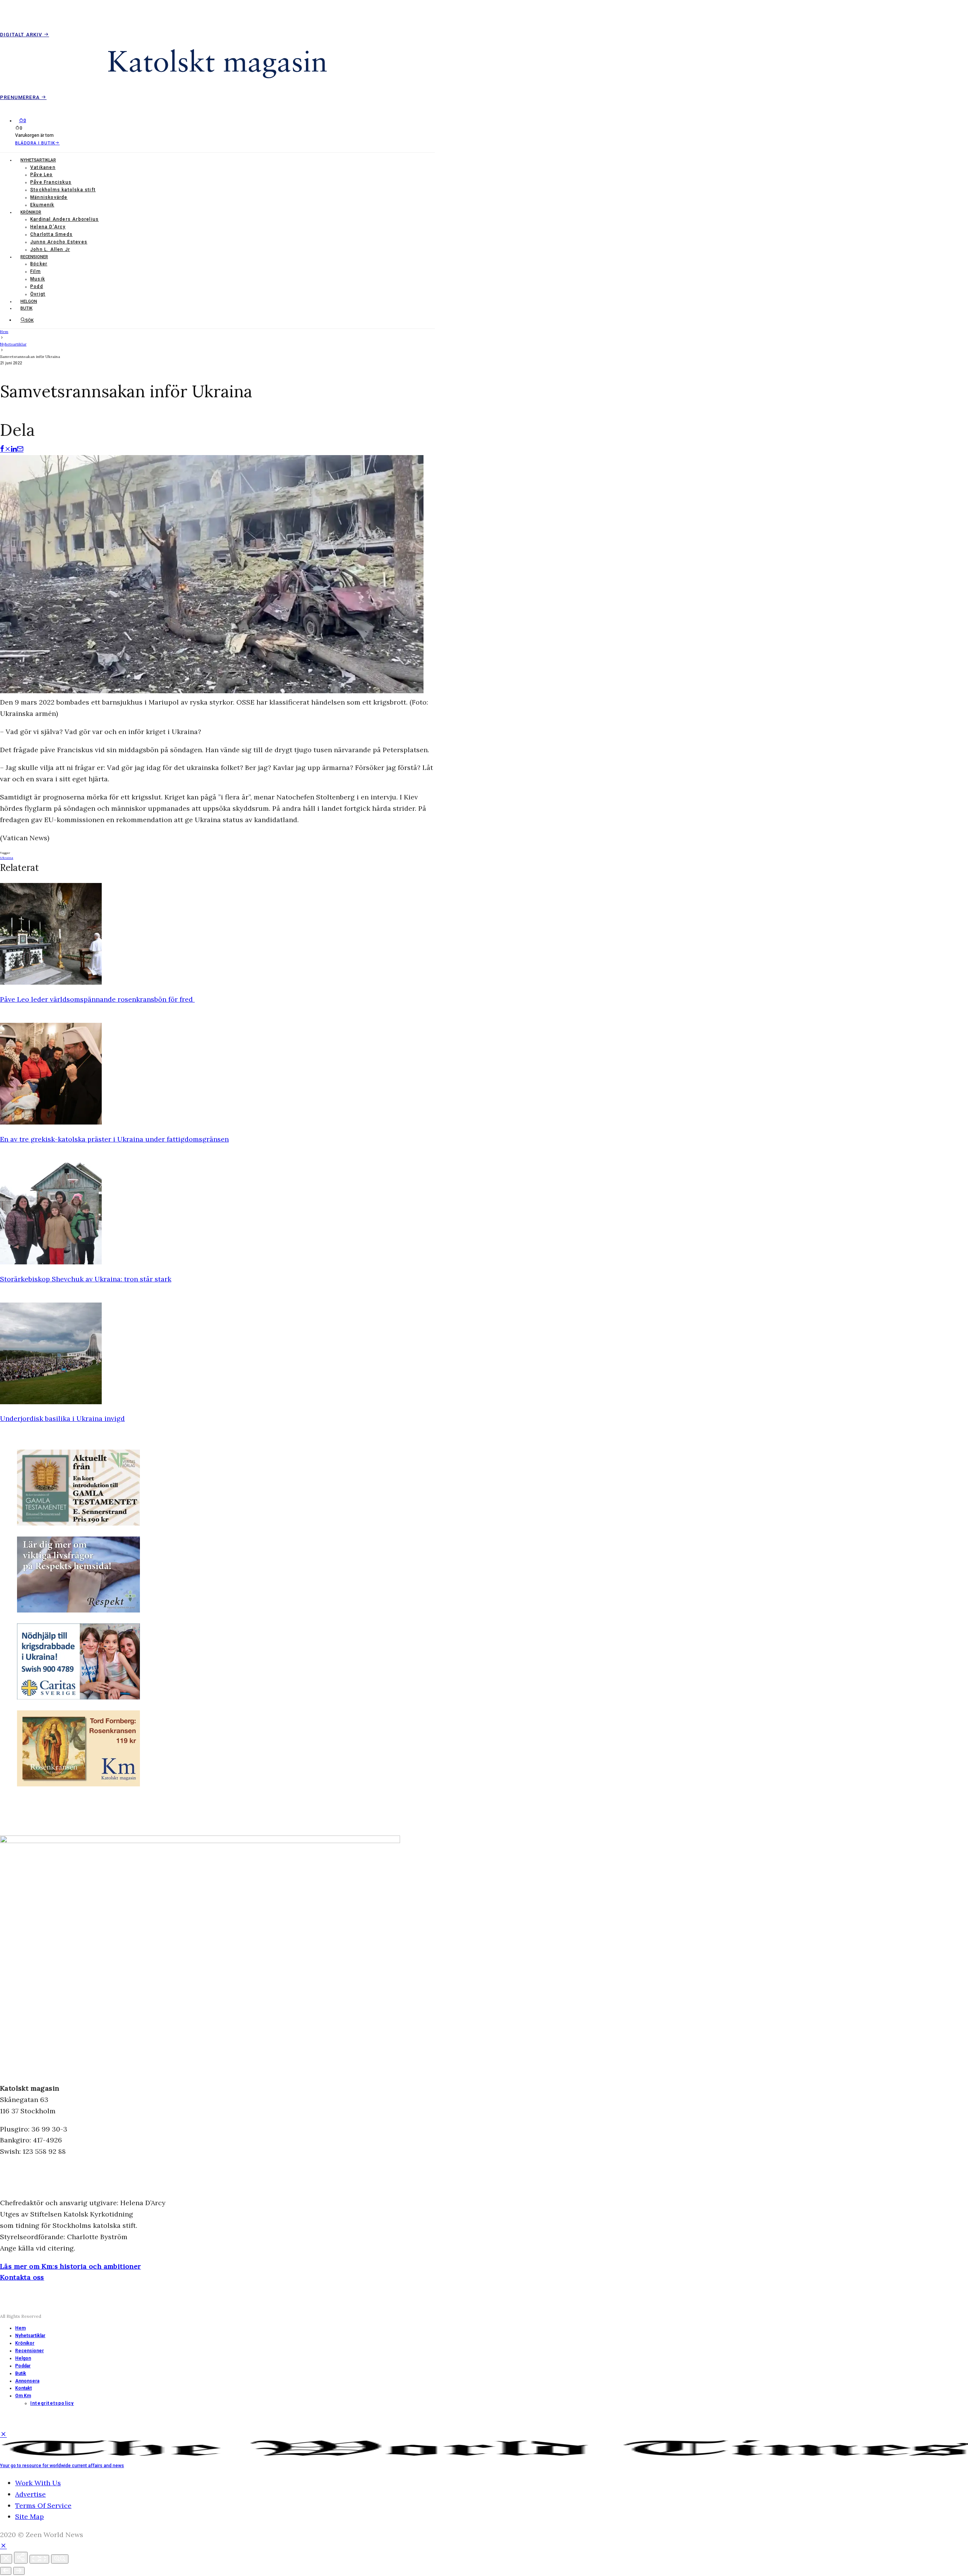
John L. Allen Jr (50, 249)
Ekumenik (42, 205)
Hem (20, 2328)
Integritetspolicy (52, 2403)
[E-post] (20, 449)
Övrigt (38, 294)
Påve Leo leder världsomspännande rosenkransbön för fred (97, 999)
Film (36, 271)
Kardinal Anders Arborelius (64, 219)
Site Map (29, 2516)
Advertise (30, 2494)
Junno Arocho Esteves (59, 242)
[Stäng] (6, 2559)
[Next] (19, 2571)
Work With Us (38, 2483)
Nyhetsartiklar (38, 160)
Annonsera (27, 2381)
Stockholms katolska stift (63, 190)
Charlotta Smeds (51, 234)
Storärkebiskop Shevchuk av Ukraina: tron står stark (86, 1279)
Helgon (29, 301)
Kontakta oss (22, 2277)
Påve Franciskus (51, 182)
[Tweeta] (8, 449)
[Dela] (2, 449)
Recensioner (34, 257)
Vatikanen (43, 167)
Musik (38, 279)
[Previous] (6, 2571)
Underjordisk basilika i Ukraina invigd (62, 1418)
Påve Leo (42, 175)
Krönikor (31, 212)
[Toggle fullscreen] (39, 2559)
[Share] (21, 2558)
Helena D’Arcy (48, 227)
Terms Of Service (43, 2506)
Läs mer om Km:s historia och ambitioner (71, 2266)
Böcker (39, 264)
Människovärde (49, 197)
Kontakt (23, 2388)
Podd (37, 287)
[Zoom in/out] (60, 2559)
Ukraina (7, 858)
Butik (26, 308)
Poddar (23, 2366)
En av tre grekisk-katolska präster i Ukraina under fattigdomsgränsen (114, 1139)
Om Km (23, 2396)
